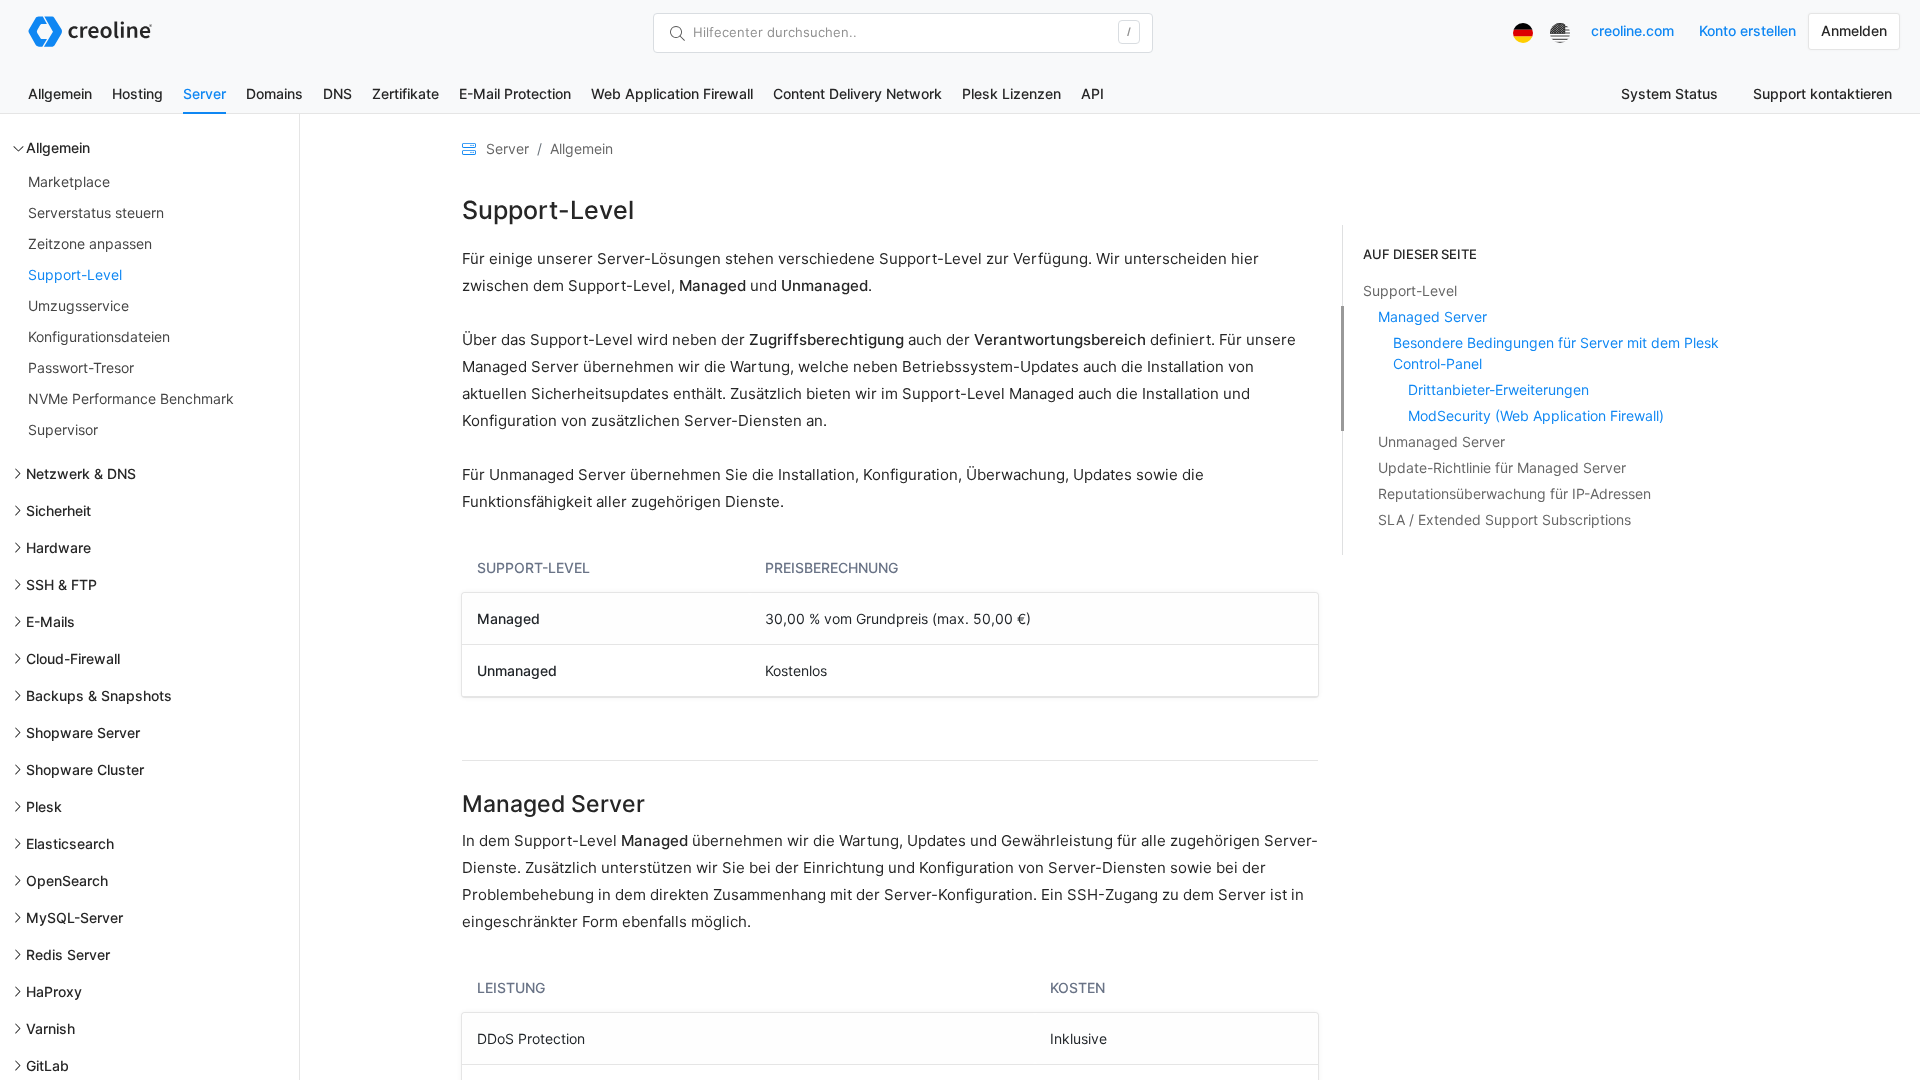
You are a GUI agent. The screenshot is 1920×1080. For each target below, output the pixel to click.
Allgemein (60, 93)
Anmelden (1854, 30)
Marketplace (69, 181)
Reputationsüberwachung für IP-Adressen (1514, 493)
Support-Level (75, 274)
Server (204, 93)
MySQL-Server (74, 917)
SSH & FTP (61, 584)
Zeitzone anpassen (90, 243)
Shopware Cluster (85, 769)
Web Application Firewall (672, 93)
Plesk (44, 806)
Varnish (50, 1028)
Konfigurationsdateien (99, 336)
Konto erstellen (1747, 30)
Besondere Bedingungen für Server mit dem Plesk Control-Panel (1556, 353)
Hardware (58, 547)
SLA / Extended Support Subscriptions (1504, 519)
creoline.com (1632, 30)
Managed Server (1432, 316)
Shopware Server (83, 732)
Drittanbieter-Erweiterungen (1498, 389)
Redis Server (68, 954)
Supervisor (63, 429)
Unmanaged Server (1441, 441)
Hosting (137, 93)
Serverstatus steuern (96, 212)
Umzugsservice (78, 305)
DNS (337, 93)
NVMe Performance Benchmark (131, 398)
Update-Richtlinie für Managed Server (1502, 467)
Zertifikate (405, 93)
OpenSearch (67, 880)
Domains (274, 93)
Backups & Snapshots (99, 695)
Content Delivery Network (857, 93)
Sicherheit (58, 510)
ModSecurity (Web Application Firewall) (1536, 415)
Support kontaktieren (1822, 93)
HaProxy (54, 991)
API (1092, 93)
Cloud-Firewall (73, 658)
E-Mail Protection (515, 93)
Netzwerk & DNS (81, 473)
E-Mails (50, 621)
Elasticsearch (70, 843)
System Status (1669, 93)
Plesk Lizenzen (1011, 93)
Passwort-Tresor (81, 367)
